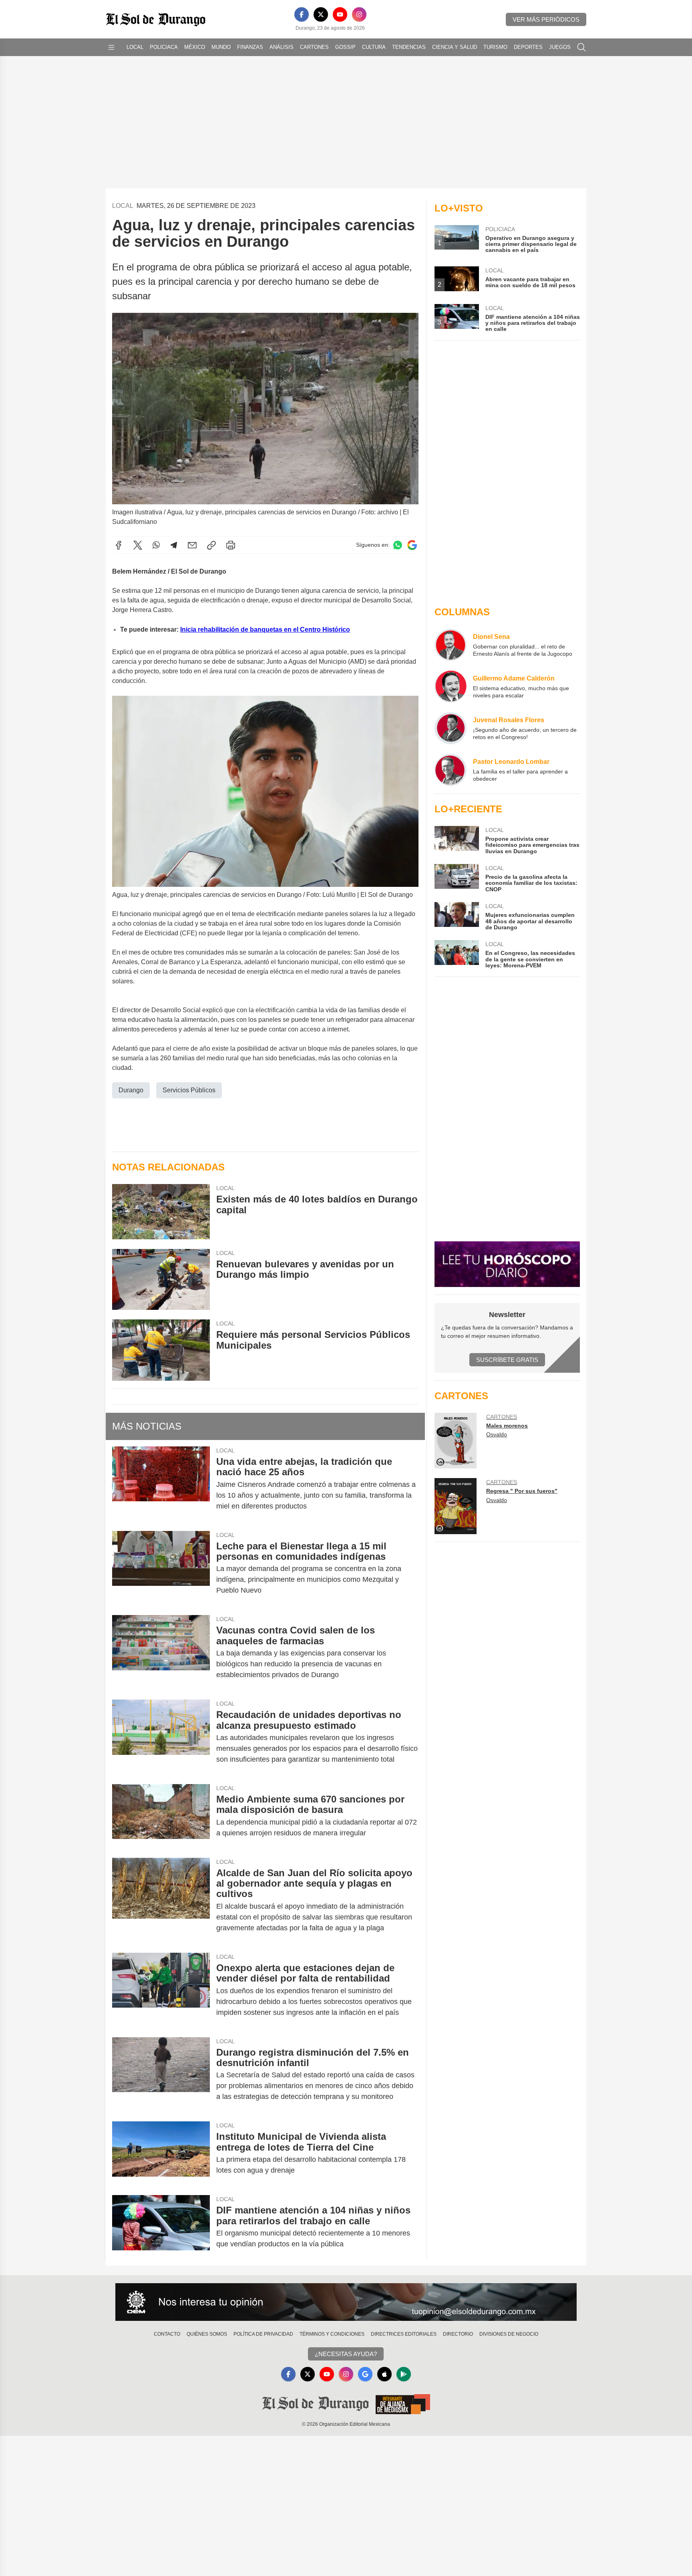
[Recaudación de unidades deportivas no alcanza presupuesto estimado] (161, 1737)
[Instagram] (359, 14)
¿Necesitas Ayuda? (346, 2354)
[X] (321, 14)
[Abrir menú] (111, 47)
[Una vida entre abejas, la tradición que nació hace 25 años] (161, 1484)
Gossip (345, 47)
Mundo (221, 47)
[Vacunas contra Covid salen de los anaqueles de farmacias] (161, 1653)
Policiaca (164, 47)
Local (135, 47)
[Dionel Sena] (451, 645)
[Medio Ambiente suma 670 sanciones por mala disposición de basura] (161, 1816)
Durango (131, 1090)
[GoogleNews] (365, 2374)
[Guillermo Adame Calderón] (451, 687)
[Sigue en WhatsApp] (398, 545)
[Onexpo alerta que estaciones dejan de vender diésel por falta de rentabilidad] (161, 1990)
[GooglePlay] (404, 2374)
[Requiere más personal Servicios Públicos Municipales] (161, 1350)
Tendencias (409, 47)
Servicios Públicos (189, 1090)
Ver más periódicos (546, 19)
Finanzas (250, 47)
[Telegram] (174, 545)
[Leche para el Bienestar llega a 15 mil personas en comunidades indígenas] (161, 1568)
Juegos (560, 47)
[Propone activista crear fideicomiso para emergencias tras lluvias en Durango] (457, 840)
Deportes (528, 47)
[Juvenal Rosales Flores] (451, 728)
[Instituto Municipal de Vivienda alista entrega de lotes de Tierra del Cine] (161, 2153)
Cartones (314, 47)
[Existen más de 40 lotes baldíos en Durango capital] (161, 1211)
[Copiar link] (211, 545)
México (195, 47)
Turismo (495, 47)
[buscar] (581, 47)
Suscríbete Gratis (507, 1360)
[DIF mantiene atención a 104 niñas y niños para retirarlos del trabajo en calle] (161, 2227)
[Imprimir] (231, 545)
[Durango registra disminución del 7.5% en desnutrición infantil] (161, 2075)
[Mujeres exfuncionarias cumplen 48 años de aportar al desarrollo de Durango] (457, 916)
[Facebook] (302, 14)
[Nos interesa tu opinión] (346, 2302)
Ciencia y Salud (455, 47)
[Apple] (384, 2374)
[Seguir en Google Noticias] (412, 545)
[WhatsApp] (156, 545)
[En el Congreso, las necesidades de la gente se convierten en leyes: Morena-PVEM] (457, 954)
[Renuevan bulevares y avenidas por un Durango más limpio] (161, 1280)
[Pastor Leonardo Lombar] (451, 770)
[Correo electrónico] (192, 545)
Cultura (374, 47)
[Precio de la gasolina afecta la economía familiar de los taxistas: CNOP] (457, 878)
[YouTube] (340, 14)
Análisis (282, 47)
